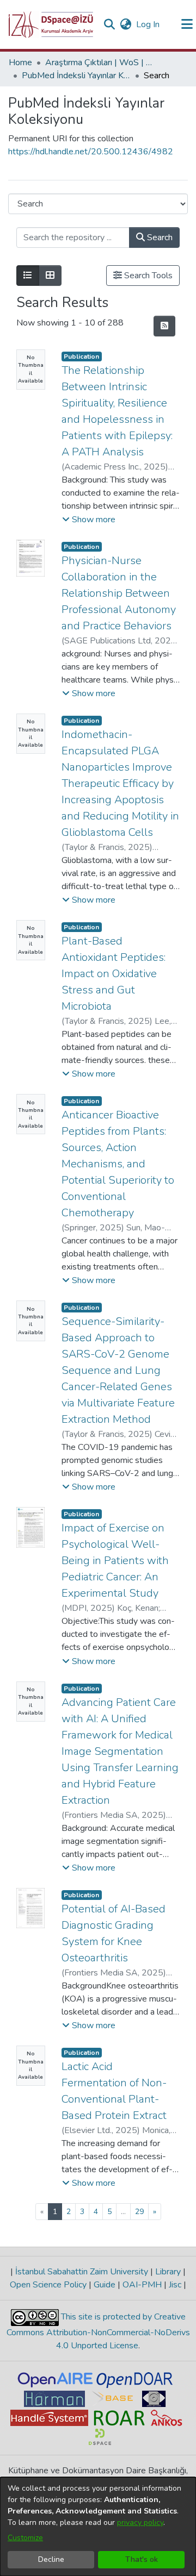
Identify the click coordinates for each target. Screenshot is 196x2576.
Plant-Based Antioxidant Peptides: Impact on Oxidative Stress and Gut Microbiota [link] (114, 974)
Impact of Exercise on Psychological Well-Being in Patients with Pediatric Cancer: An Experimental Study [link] (115, 1561)
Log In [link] (148, 24)
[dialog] (98, 2527)
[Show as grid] (50, 276)
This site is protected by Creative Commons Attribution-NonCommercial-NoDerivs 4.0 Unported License (98, 2331)
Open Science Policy (49, 2285)
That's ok (142, 2559)
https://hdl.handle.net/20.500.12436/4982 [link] (91, 152)
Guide (105, 2285)
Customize (25, 2538)
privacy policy (140, 2522)
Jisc (175, 2285)
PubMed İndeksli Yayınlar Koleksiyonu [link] (76, 76)
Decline (51, 2559)
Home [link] (20, 62)
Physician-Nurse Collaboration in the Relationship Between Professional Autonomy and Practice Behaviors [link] (119, 593)
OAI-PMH (142, 2285)
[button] (51, 24)
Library (168, 2272)
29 (139, 2212)
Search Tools (147, 276)
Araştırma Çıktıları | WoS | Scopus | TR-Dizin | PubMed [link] (100, 62)
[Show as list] (28, 276)
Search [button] (159, 237)
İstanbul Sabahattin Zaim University (82, 2272)
